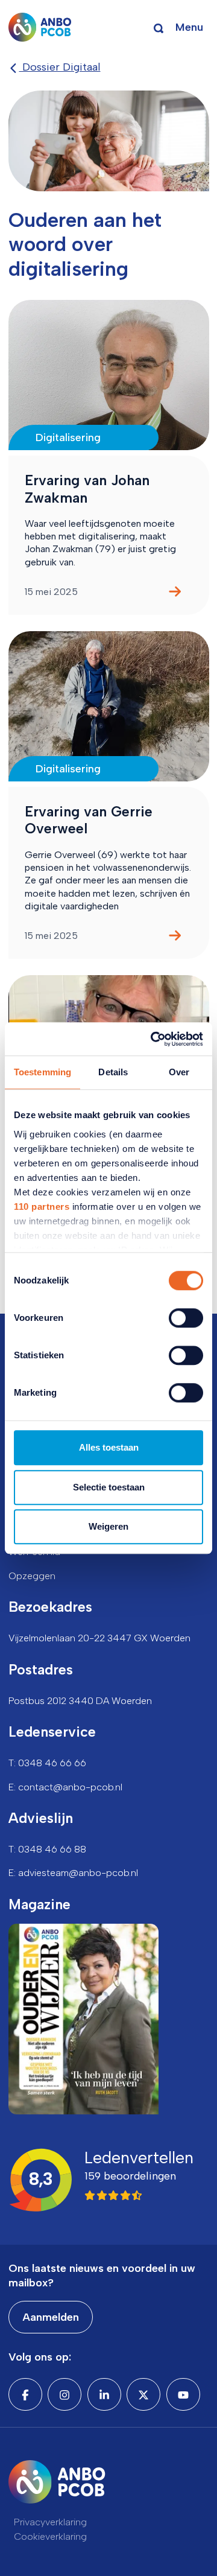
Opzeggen (32, 1576)
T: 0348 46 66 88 (47, 1849)
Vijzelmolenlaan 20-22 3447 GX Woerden (99, 1638)
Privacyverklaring (50, 2522)
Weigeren (108, 1526)
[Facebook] (25, 2394)
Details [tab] (113, 1072)
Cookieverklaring (50, 2536)
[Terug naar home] (40, 27)
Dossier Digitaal (60, 67)
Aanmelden (51, 2317)
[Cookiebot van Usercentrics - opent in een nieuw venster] (153, 1039)
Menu (189, 27)
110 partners (42, 1207)
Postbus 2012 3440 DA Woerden (80, 1701)
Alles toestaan (109, 1447)
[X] (143, 2394)
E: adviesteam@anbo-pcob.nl (73, 1873)
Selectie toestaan (109, 1487)
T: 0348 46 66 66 (47, 1763)
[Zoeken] (159, 27)
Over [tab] (179, 1072)
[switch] (186, 1318)
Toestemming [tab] (42, 1072)
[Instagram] (64, 2394)
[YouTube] (183, 2394)
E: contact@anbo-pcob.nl (65, 1787)
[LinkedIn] (104, 2394)
